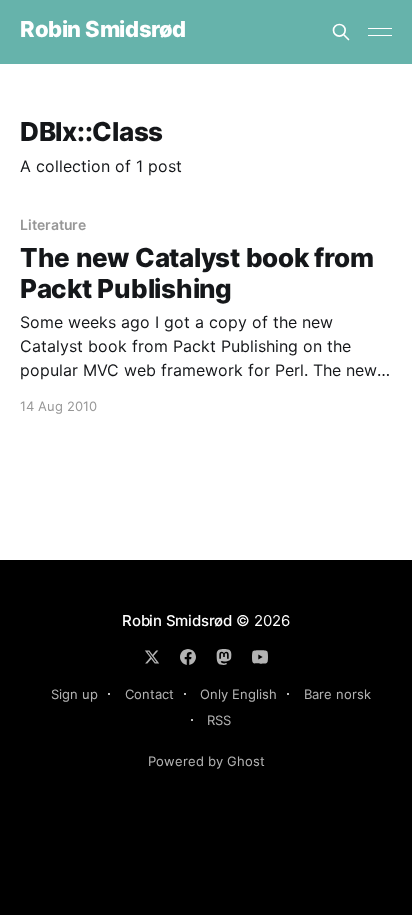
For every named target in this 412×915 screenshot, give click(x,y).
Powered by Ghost (206, 761)
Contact (149, 694)
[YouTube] (260, 657)
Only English (238, 694)
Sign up (74, 694)
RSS (219, 720)
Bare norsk (337, 694)
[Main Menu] (380, 32)
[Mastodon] (224, 657)
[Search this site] (341, 32)
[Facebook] (188, 657)
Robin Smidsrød (103, 29)
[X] (152, 657)
